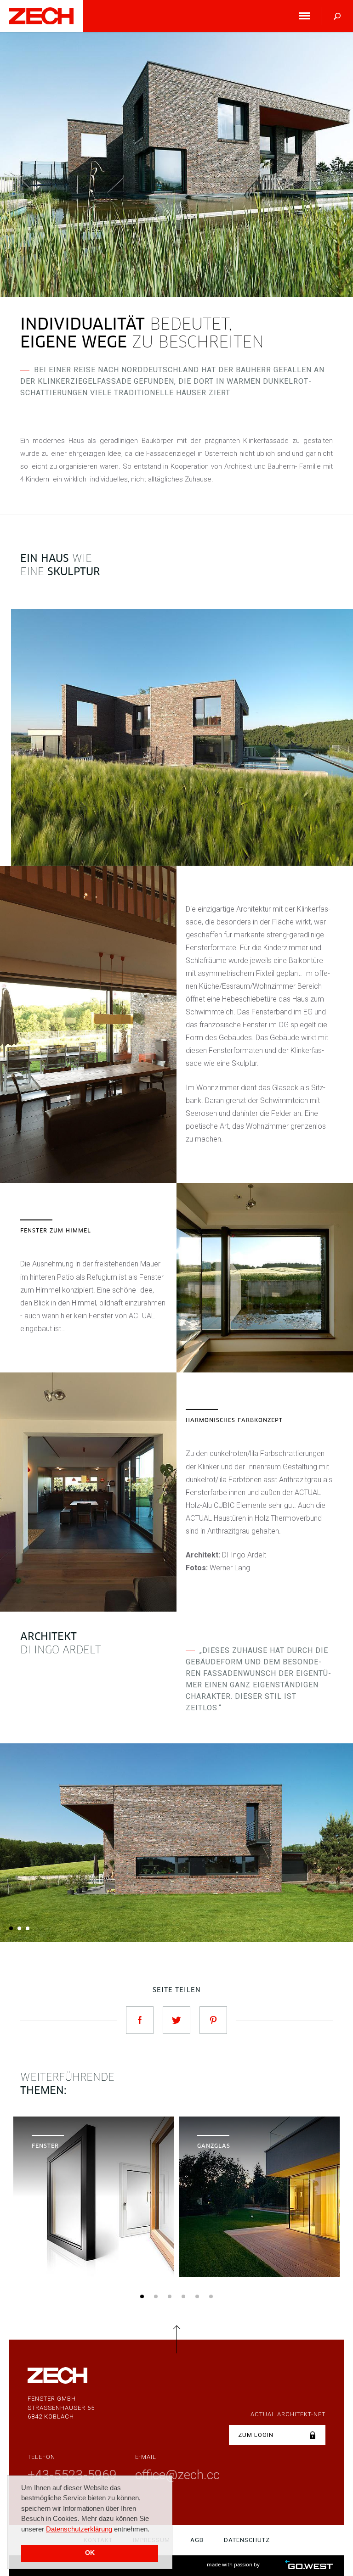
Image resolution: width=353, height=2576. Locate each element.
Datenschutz (247, 2540)
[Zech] (41, 16)
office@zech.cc (177, 2475)
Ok (90, 2553)
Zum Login (256, 2435)
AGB (197, 2540)
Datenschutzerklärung (79, 2529)
